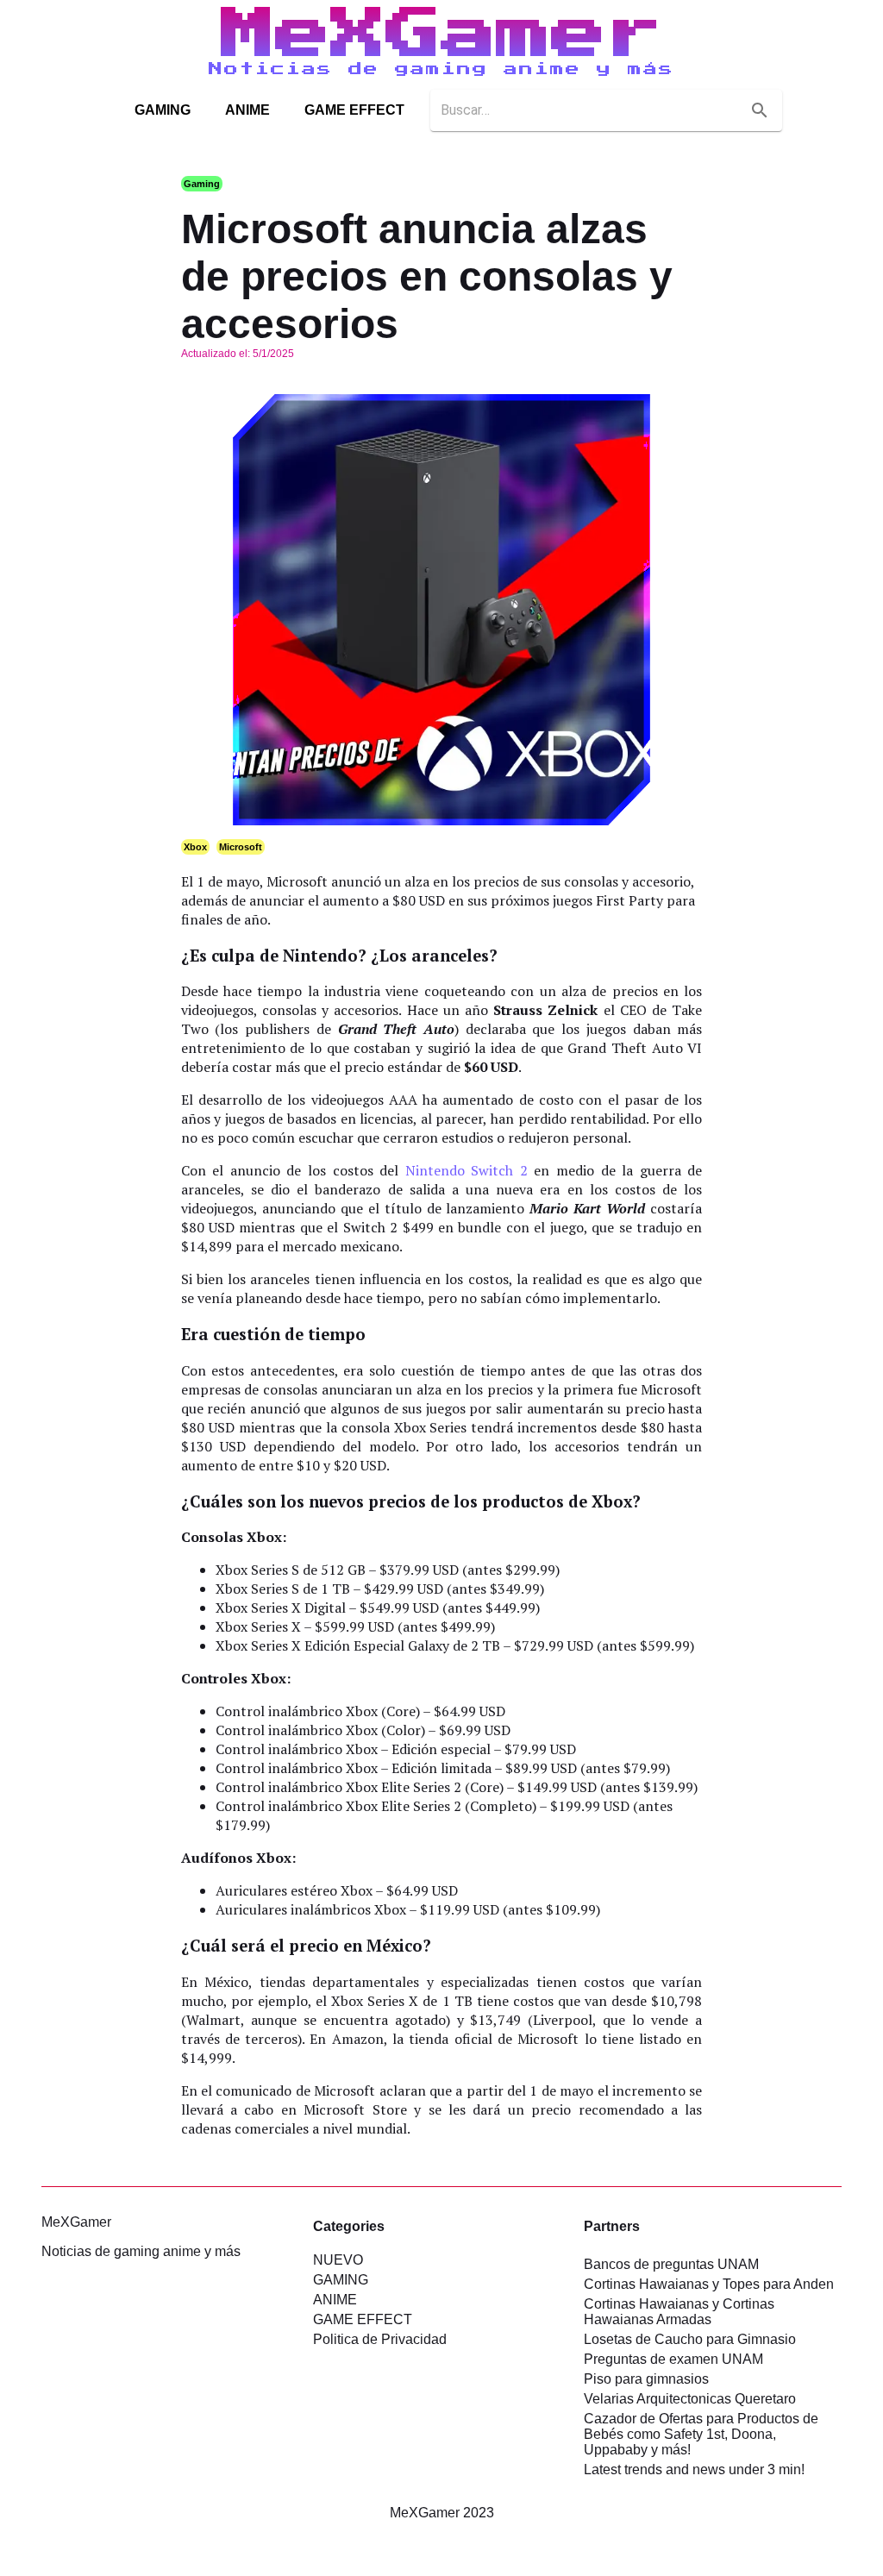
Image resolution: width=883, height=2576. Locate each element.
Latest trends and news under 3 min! (694, 2469)
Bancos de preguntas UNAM (671, 2264)
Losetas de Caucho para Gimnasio (690, 2339)
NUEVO (338, 2260)
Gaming (202, 184)
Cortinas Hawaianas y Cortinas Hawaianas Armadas (679, 2312)
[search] (760, 110)
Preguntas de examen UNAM (673, 2359)
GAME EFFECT (354, 110)
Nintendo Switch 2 (467, 1170)
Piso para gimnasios (646, 2379)
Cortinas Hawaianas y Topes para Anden (709, 2284)
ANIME (247, 110)
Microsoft (241, 847)
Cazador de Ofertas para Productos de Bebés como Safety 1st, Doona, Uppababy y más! (701, 2434)
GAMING (163, 110)
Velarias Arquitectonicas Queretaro (690, 2399)
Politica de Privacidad (380, 2339)
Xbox (195, 847)
